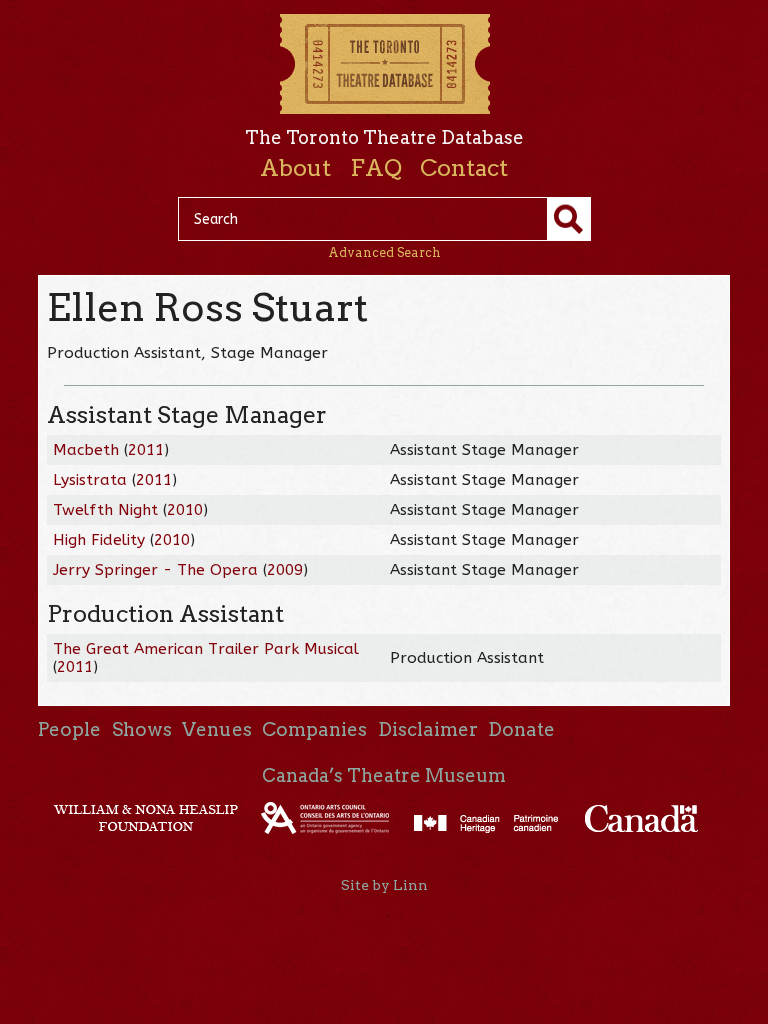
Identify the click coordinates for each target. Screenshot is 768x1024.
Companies (314, 729)
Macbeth (86, 450)
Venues (217, 729)
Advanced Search (384, 252)
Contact (464, 168)
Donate (521, 729)
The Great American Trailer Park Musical (206, 649)
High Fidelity (99, 540)
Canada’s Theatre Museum (384, 775)
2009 (285, 570)
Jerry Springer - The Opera (155, 570)
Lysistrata (90, 480)
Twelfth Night (105, 510)
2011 (146, 450)
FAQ (376, 168)
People (69, 729)
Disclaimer (428, 729)
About (295, 168)
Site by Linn (384, 885)
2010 (185, 510)
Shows (142, 729)
